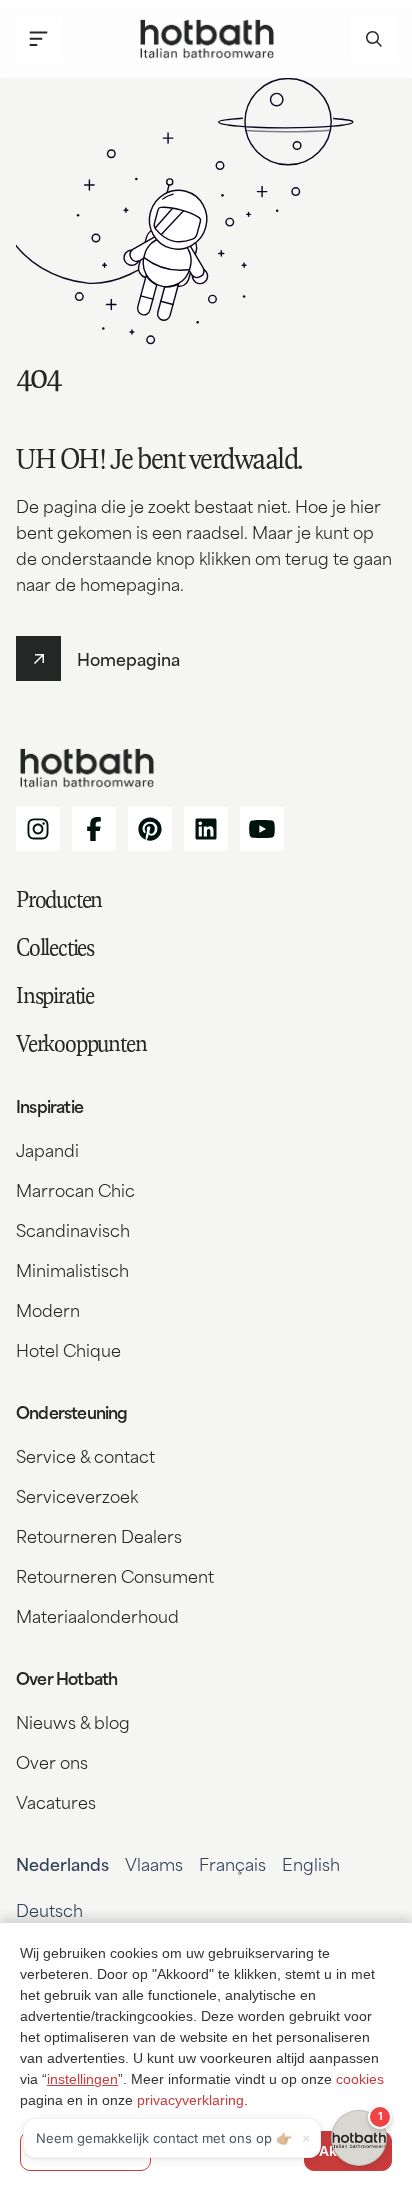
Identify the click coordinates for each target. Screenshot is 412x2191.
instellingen (82, 2079)
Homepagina (128, 658)
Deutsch (49, 1909)
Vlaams (154, 1863)
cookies (360, 2079)
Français (232, 1863)
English (311, 1863)
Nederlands (62, 1863)
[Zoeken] (373, 39)
